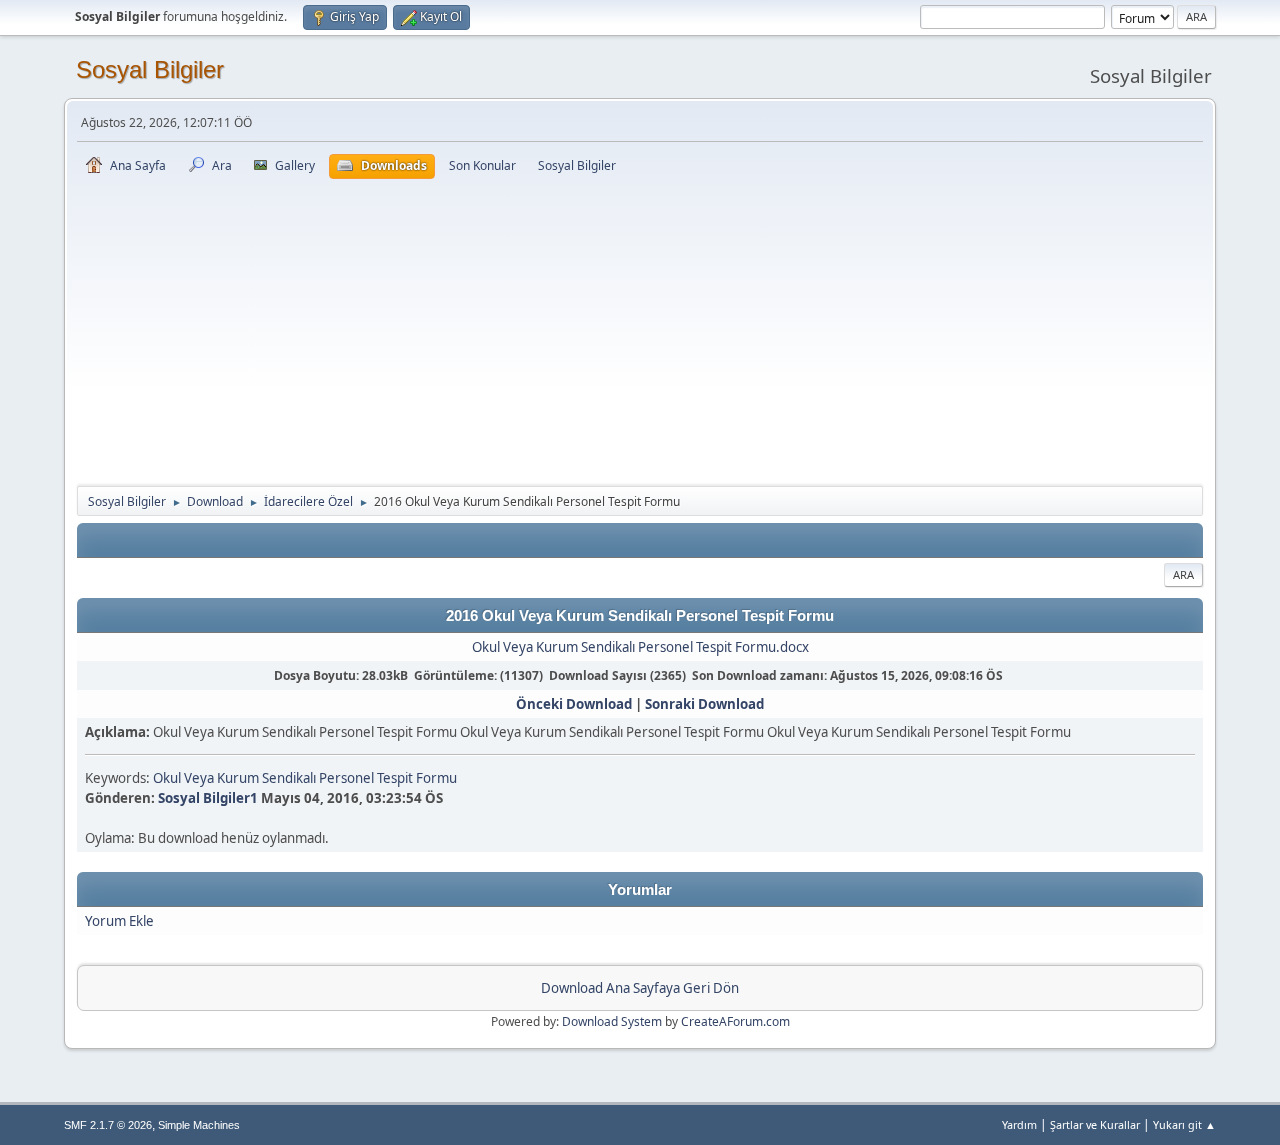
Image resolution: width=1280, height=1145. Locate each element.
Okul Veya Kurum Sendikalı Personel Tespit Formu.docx (640, 647)
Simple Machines (199, 1125)
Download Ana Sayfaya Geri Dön (640, 988)
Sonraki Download (704, 704)
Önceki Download (574, 704)
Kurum (238, 778)
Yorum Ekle (119, 921)
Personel (346, 778)
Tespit (395, 778)
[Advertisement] (640, 329)
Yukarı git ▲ (1184, 1124)
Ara (1183, 574)
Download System (612, 1021)
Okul (167, 778)
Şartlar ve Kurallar (1095, 1124)
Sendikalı (289, 778)
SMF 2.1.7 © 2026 (108, 1125)
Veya (199, 778)
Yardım (1019, 1124)
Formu (436, 778)
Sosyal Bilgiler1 (208, 798)
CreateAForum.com (735, 1021)
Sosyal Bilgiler (150, 69)
